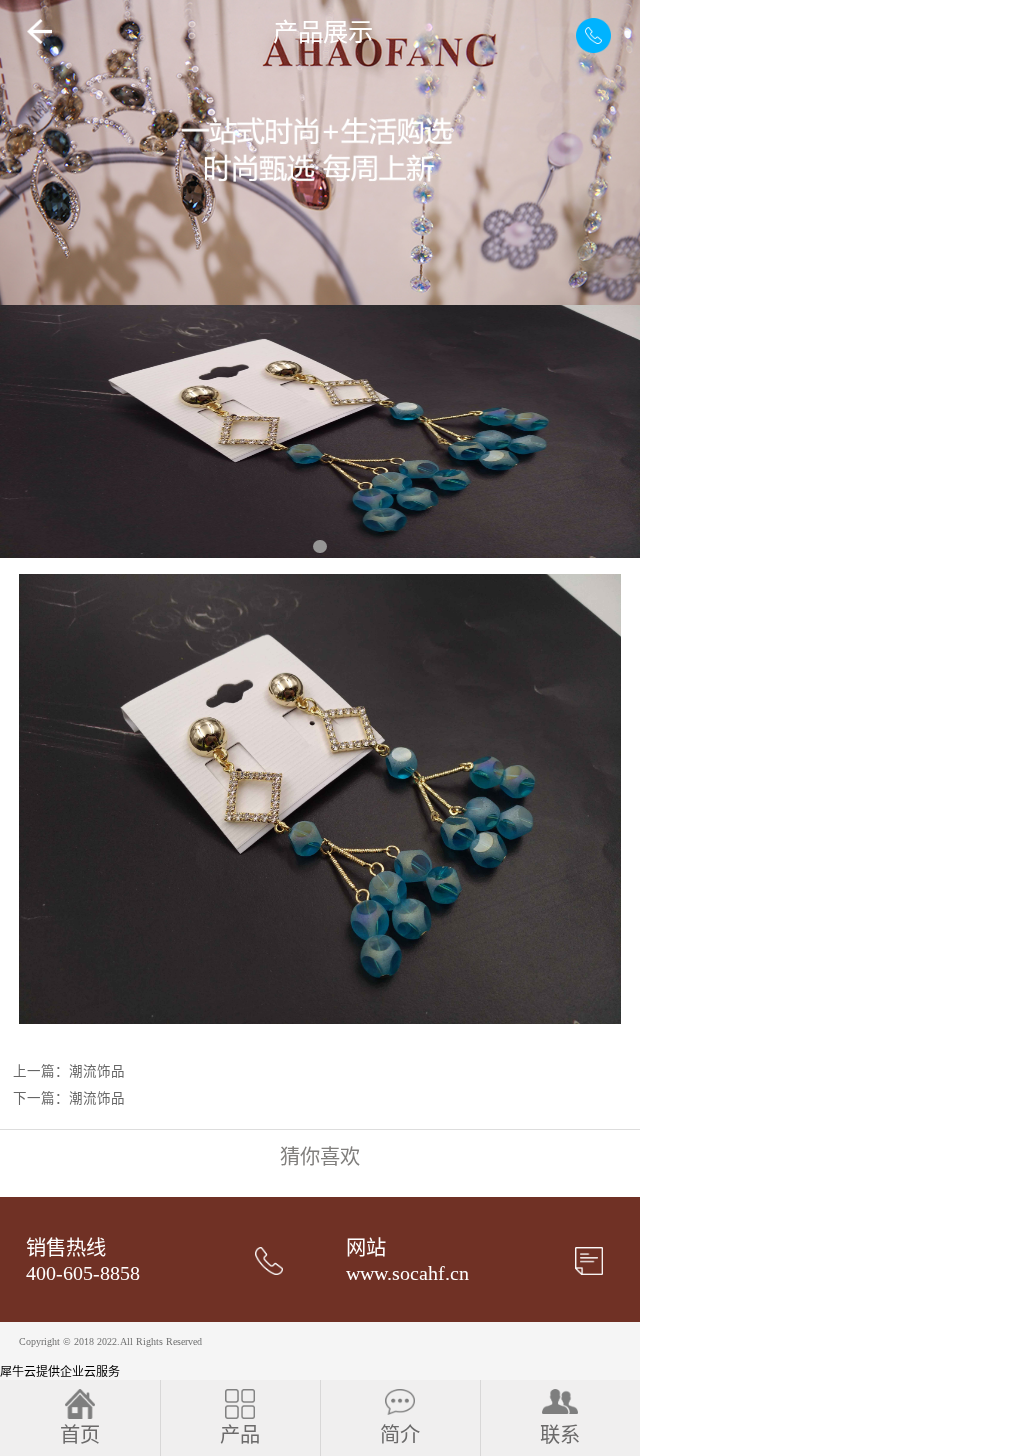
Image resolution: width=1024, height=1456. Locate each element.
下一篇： (69, 1098)
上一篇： (69, 1071)
